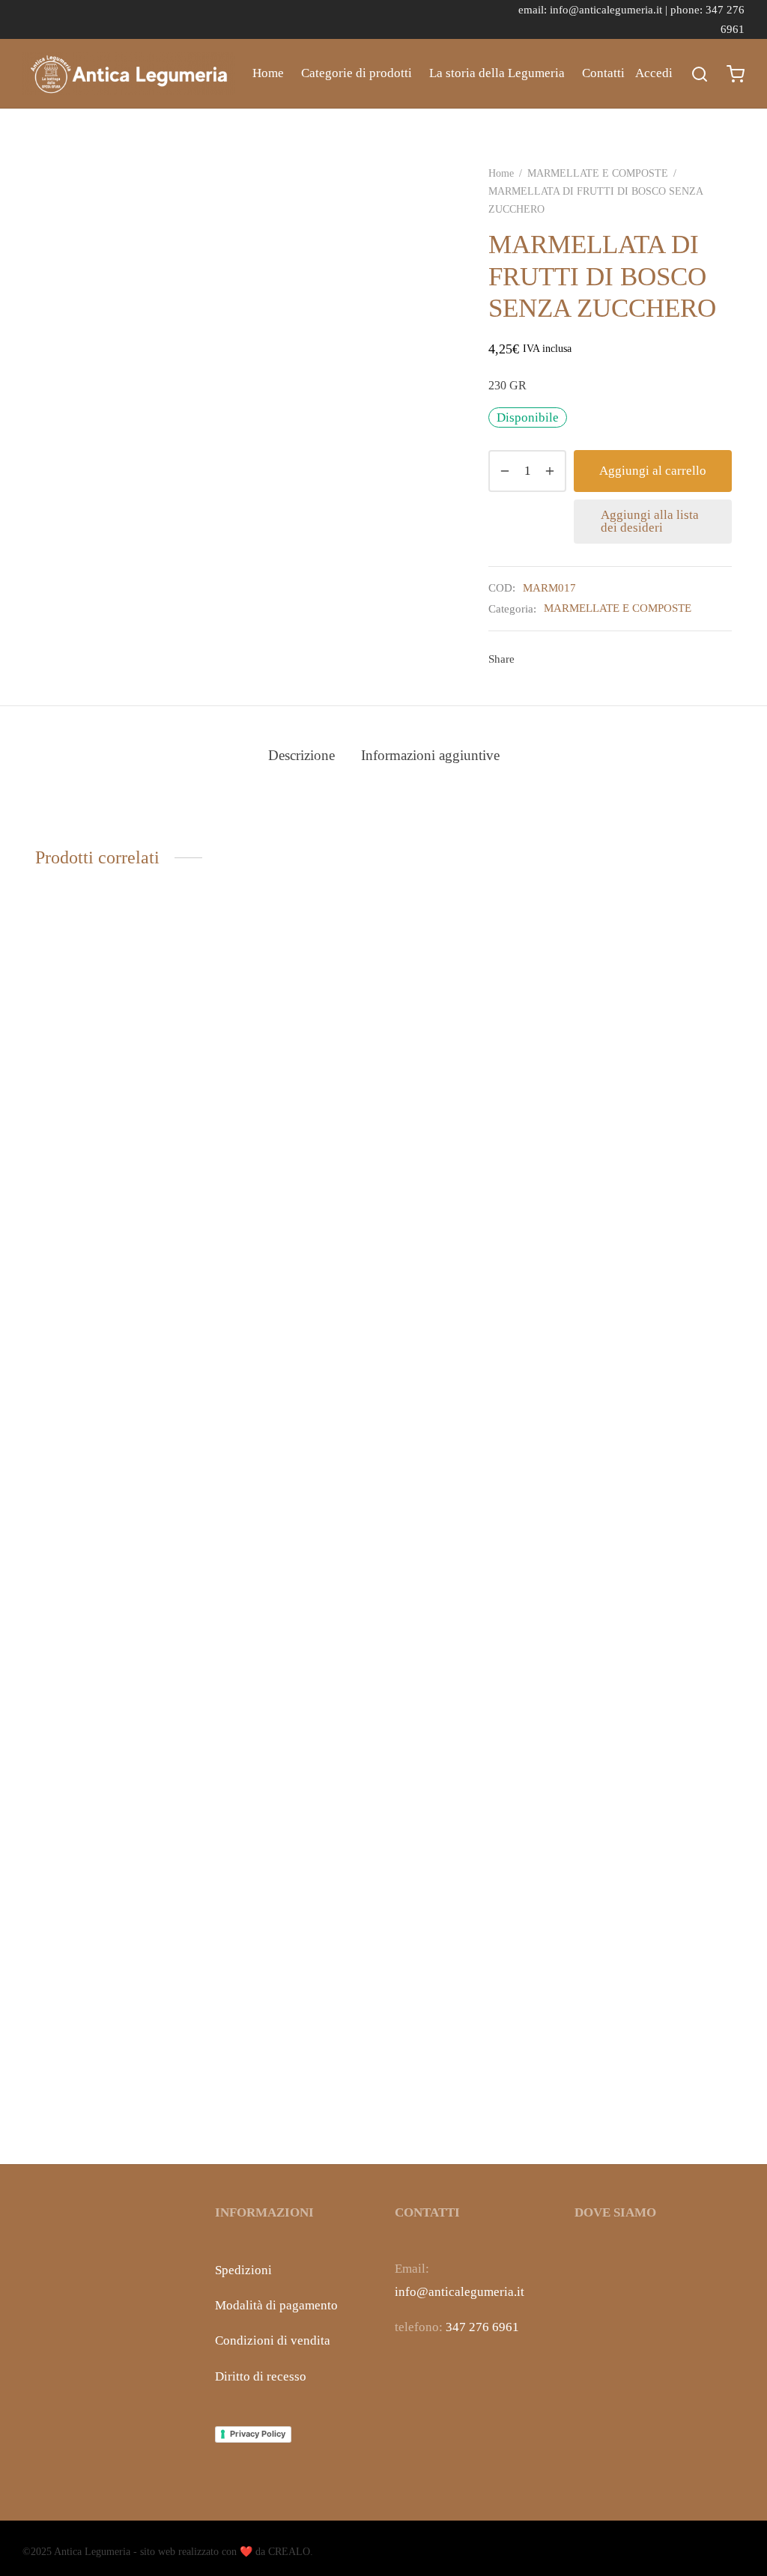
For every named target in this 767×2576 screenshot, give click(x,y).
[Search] (700, 74)
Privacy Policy (258, 2434)
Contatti (603, 73)
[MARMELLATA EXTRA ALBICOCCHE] (473, 1502)
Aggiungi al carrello (653, 471)
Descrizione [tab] (301, 755)
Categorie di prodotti (357, 73)
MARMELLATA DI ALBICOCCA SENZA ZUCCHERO (92, 2099)
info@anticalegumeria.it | (610, 9)
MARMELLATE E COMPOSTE (598, 173)
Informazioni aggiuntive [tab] (430, 755)
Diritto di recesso (261, 2376)
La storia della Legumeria (497, 73)
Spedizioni (243, 2270)
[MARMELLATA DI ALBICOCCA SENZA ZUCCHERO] (114, 1502)
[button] (114, 2029)
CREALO (289, 2552)
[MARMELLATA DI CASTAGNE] (294, 1502)
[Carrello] (736, 74)
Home (268, 73)
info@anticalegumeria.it (460, 2292)
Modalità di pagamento (276, 2305)
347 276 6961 (482, 2327)
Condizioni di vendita (273, 2340)
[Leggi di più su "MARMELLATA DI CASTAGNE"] (294, 2029)
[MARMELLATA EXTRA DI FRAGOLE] (653, 1502)
